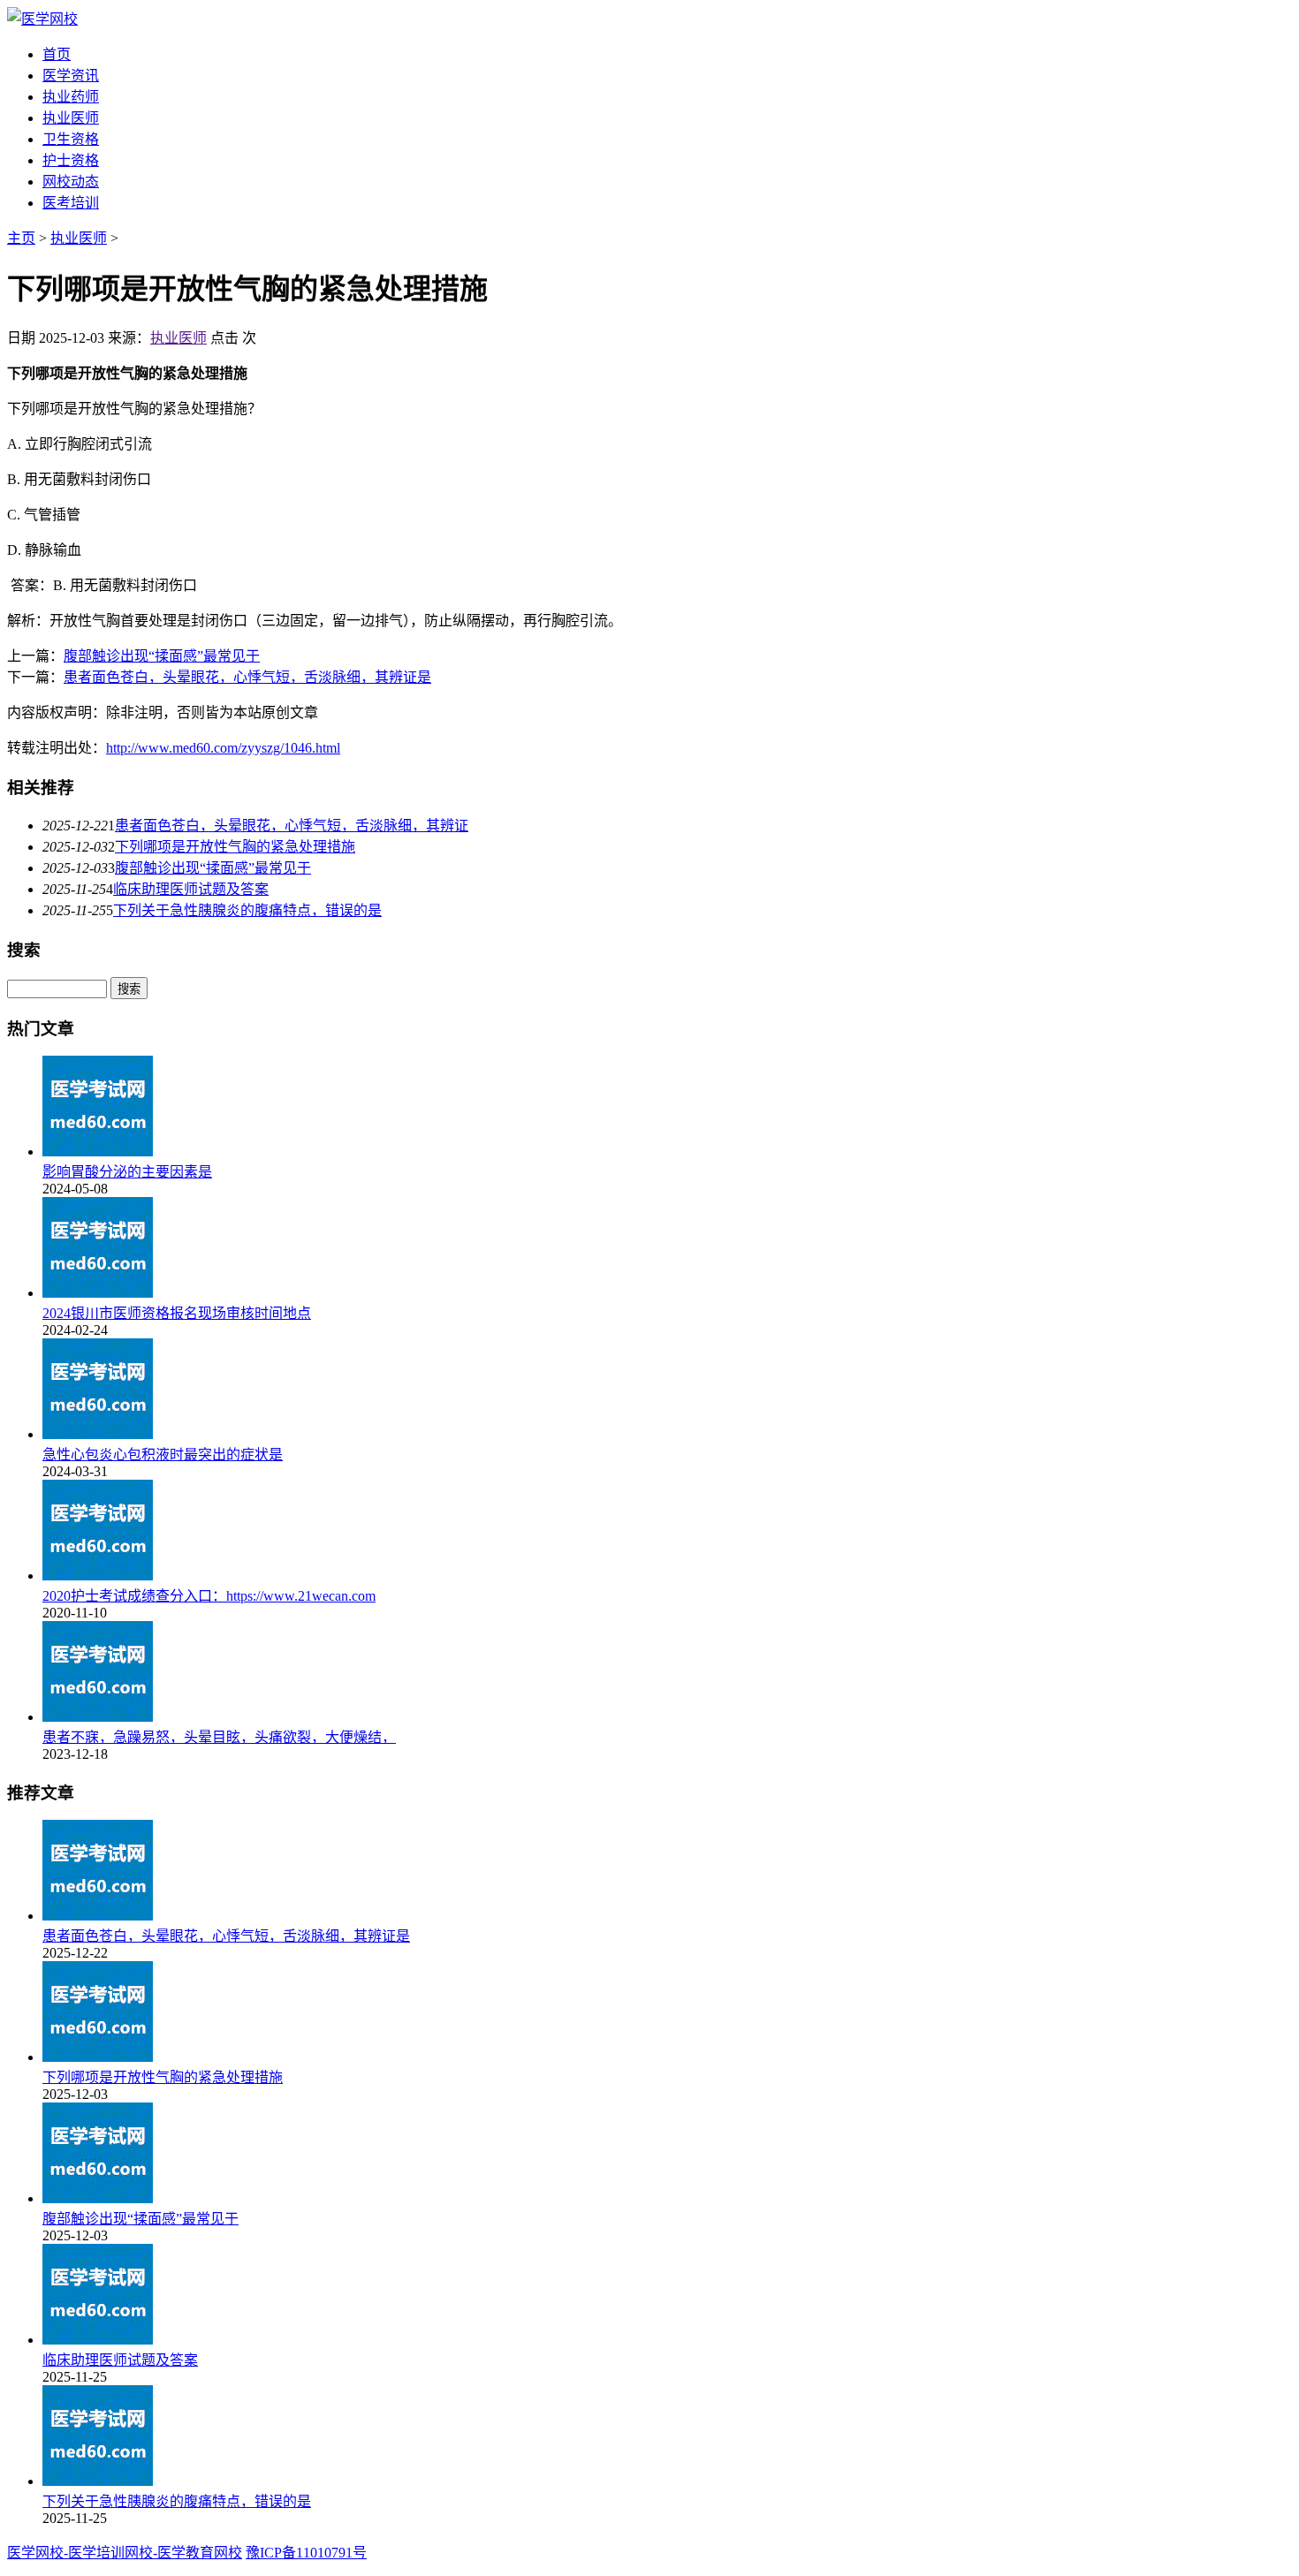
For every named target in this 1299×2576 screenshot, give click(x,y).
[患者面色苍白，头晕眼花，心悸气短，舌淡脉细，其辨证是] (98, 1916)
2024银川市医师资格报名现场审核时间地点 (177, 1313)
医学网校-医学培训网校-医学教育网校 (125, 2553)
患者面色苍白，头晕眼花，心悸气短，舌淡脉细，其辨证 (292, 826)
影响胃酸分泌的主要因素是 (127, 1172)
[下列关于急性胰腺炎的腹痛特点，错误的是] (98, 2481)
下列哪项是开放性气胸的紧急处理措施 (235, 847)
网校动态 (71, 182)
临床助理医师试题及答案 (191, 889)
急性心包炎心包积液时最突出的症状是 (163, 1455)
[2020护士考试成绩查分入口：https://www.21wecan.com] (98, 1576)
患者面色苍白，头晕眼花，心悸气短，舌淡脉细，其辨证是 (247, 677)
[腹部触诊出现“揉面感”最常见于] (98, 2198)
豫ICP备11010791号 (306, 2553)
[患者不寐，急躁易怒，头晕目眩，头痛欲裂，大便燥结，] (98, 1717)
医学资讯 (71, 76)
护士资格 (71, 160)
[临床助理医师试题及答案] (98, 2340)
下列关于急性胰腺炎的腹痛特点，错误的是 (247, 910)
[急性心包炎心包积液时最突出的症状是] (98, 1434)
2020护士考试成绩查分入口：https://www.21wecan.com (209, 1596)
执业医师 (71, 118)
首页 (57, 54)
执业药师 (71, 97)
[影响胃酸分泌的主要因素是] (98, 1152)
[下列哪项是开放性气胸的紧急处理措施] (98, 2057)
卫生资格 (71, 139)
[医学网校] (42, 19)
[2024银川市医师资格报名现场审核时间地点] (98, 1293)
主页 (21, 238)
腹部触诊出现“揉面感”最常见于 (162, 656)
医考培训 (71, 203)
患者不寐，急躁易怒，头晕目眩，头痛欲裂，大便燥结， (219, 1737)
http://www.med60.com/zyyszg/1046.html (223, 748)
